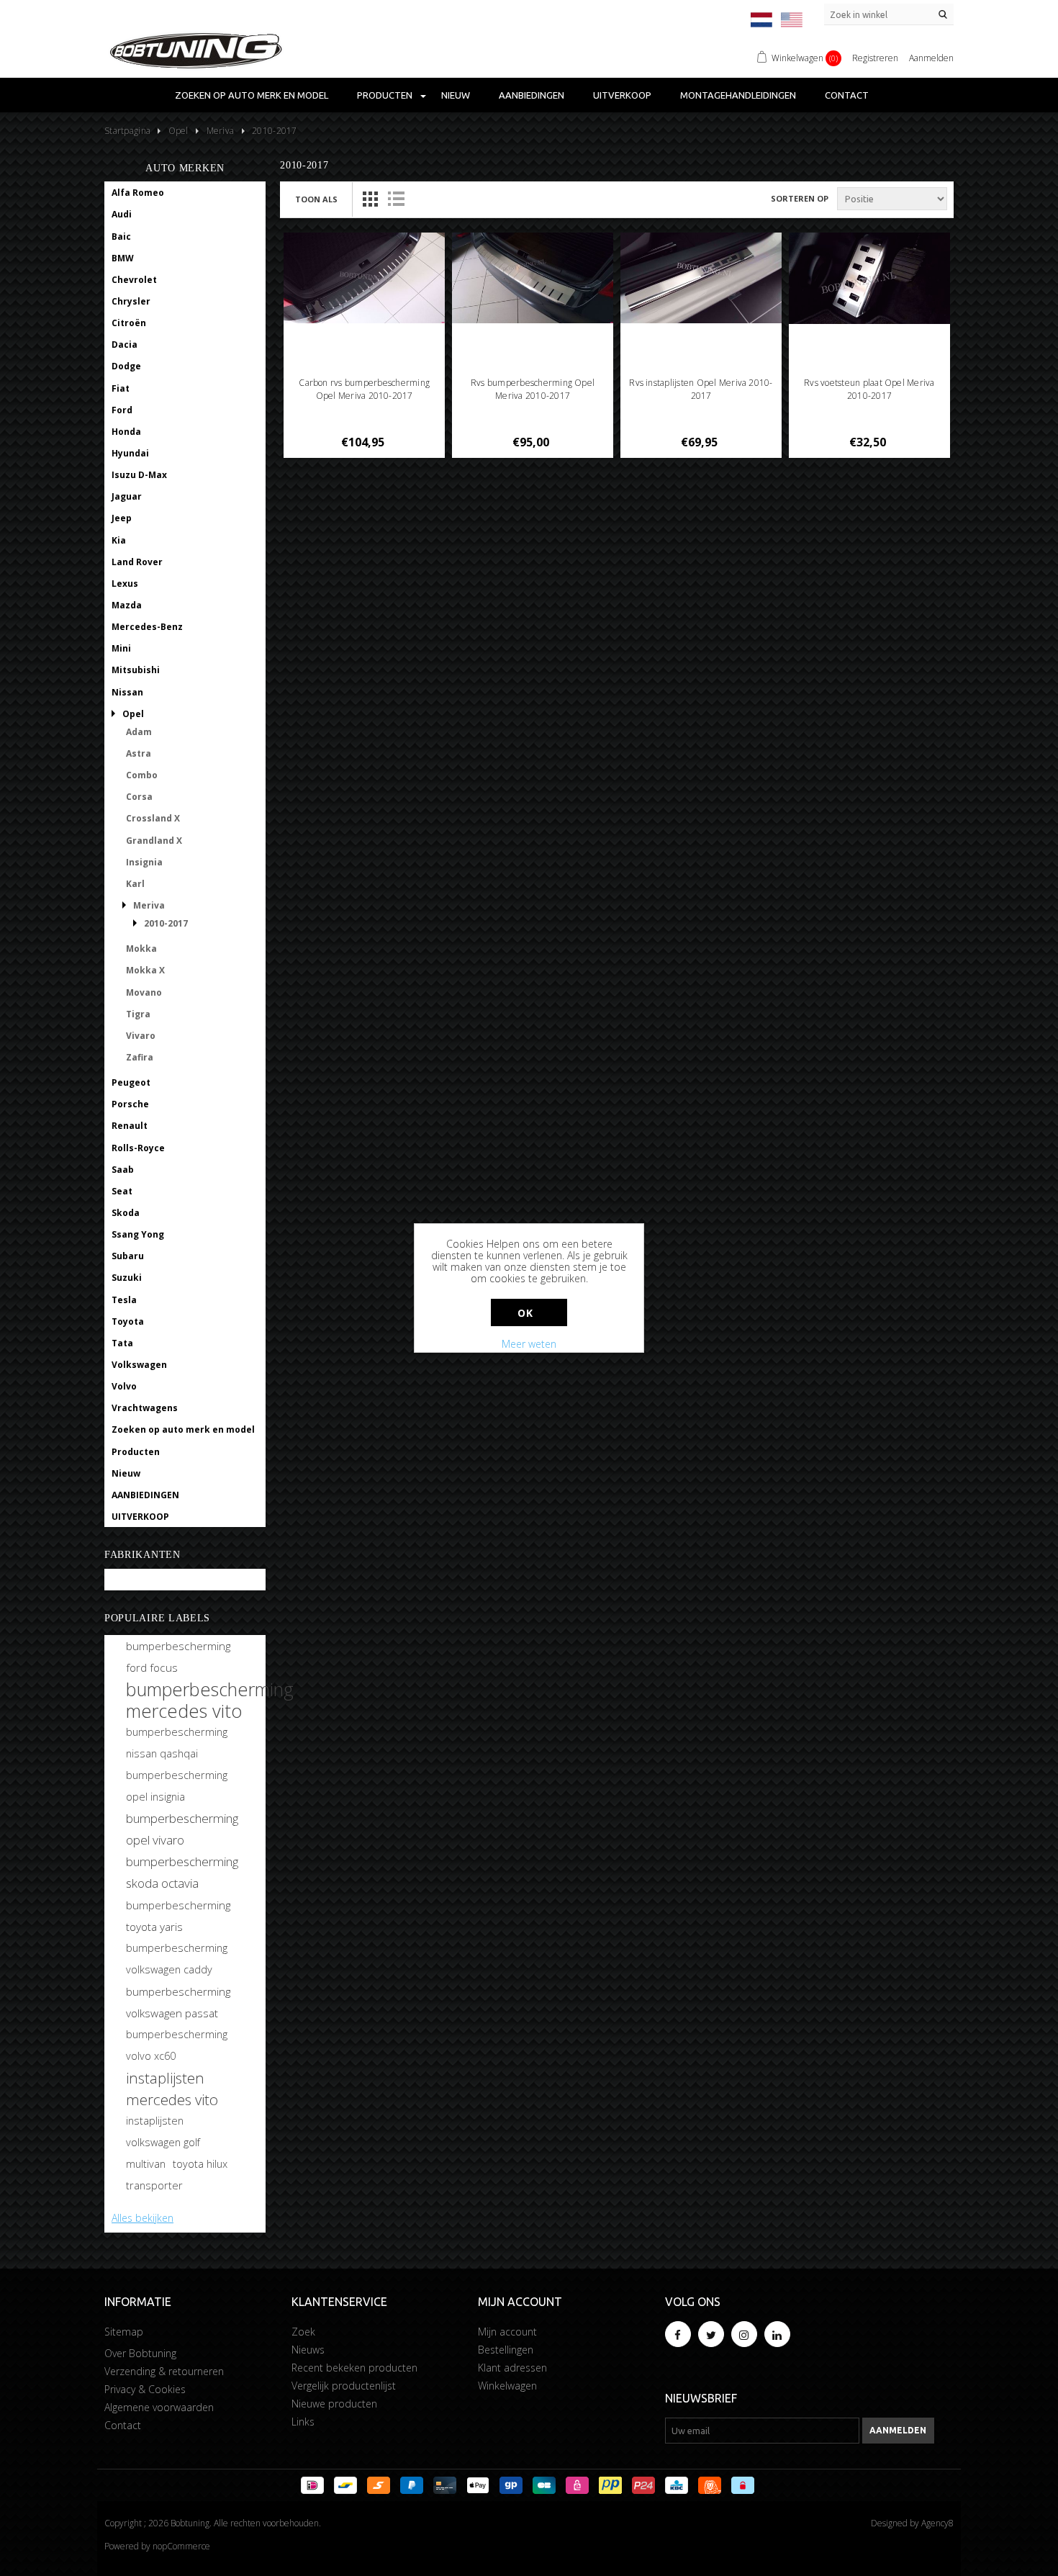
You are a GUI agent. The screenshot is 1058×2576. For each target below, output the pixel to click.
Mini (121, 648)
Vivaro (141, 1036)
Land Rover (137, 562)
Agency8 (937, 2523)
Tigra (138, 1014)
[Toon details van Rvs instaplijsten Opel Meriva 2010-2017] (701, 278)
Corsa (139, 797)
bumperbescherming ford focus (178, 1657)
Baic (121, 237)
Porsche (130, 1104)
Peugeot (131, 1082)
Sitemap (124, 2332)
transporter (154, 2185)
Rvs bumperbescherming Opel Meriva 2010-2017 (533, 389)
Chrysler (131, 301)
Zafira (140, 1057)
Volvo (124, 1386)
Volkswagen (139, 1365)
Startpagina (127, 131)
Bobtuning (135, 1580)
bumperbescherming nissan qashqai (177, 1743)
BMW (123, 258)
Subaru (128, 1256)
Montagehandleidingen (738, 95)
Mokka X (145, 970)
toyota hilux (200, 2164)
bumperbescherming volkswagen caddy (177, 1959)
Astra (139, 753)
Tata (122, 1343)
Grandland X (154, 841)
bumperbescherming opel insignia (177, 1786)
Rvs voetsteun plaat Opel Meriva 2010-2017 (869, 389)
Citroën (129, 323)
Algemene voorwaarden (159, 2407)
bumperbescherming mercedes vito (210, 1700)
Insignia (144, 862)
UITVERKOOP (622, 95)
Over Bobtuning (140, 2353)
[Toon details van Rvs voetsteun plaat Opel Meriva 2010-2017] (870, 278)
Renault (130, 1126)
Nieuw (456, 95)
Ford (122, 410)
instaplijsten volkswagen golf (163, 2131)
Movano (144, 992)
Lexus (125, 584)
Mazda (127, 605)
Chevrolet (134, 280)
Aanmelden (931, 58)
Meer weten (529, 1344)
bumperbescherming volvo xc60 (177, 2045)
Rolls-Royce (138, 1148)
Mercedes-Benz (147, 627)
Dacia (125, 344)
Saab (123, 1170)
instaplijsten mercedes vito (172, 2089)
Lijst (396, 199)
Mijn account (507, 2332)
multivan (146, 2164)
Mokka (141, 949)
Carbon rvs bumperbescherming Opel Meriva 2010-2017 (364, 389)
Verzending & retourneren (164, 2371)
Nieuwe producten (334, 2404)
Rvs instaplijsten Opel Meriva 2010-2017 (701, 389)
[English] (792, 20)
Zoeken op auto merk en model (252, 95)
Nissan (127, 692)
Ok (525, 1313)
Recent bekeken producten (354, 2368)
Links (303, 2422)
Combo (142, 775)
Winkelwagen (507, 2386)
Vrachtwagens (145, 1408)
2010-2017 (166, 923)
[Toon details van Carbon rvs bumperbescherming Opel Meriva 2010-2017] (365, 278)
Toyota (128, 1321)
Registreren (875, 58)
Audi (122, 214)
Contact (847, 95)
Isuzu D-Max (139, 475)
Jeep (122, 518)
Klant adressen (512, 2368)
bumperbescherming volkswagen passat (178, 2002)
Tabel (370, 199)
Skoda (126, 1213)
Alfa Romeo (138, 193)
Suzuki (127, 1278)
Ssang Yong (138, 1234)
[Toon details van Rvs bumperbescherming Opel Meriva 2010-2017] (533, 278)
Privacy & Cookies (145, 2389)
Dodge (126, 366)
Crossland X (153, 818)
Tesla (124, 1300)
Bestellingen (506, 2350)
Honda (126, 432)
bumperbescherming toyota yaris (178, 1916)
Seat (122, 1191)
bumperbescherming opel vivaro (182, 1829)
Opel (133, 714)
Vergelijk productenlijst (344, 2386)
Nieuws (308, 2350)
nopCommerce (181, 2546)
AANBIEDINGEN (532, 95)
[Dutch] (761, 20)
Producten (385, 95)
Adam (139, 732)
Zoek (303, 2332)
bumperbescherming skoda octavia (182, 1872)
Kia (119, 540)
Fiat (121, 388)
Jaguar (127, 496)
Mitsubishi (136, 670)
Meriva (149, 905)
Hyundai (130, 453)
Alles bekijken (143, 2218)
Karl (135, 884)
